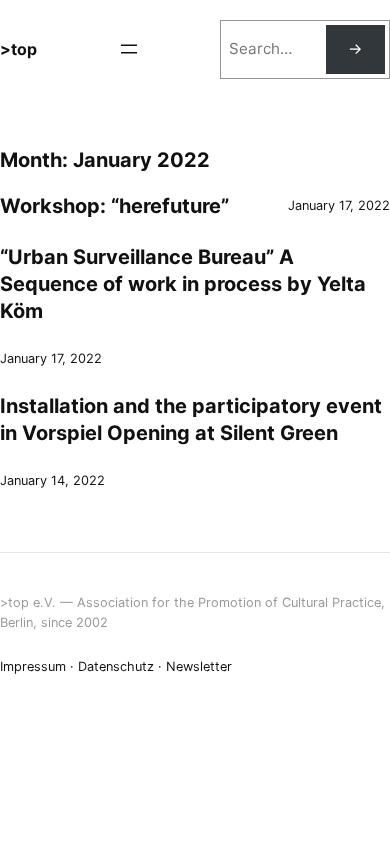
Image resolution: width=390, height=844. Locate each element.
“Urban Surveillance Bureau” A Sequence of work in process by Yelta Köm (183, 284)
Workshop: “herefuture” (114, 206)
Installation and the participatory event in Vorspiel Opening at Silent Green (191, 419)
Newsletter (199, 666)
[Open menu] (129, 49)
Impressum (33, 666)
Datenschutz (116, 666)
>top (18, 49)
